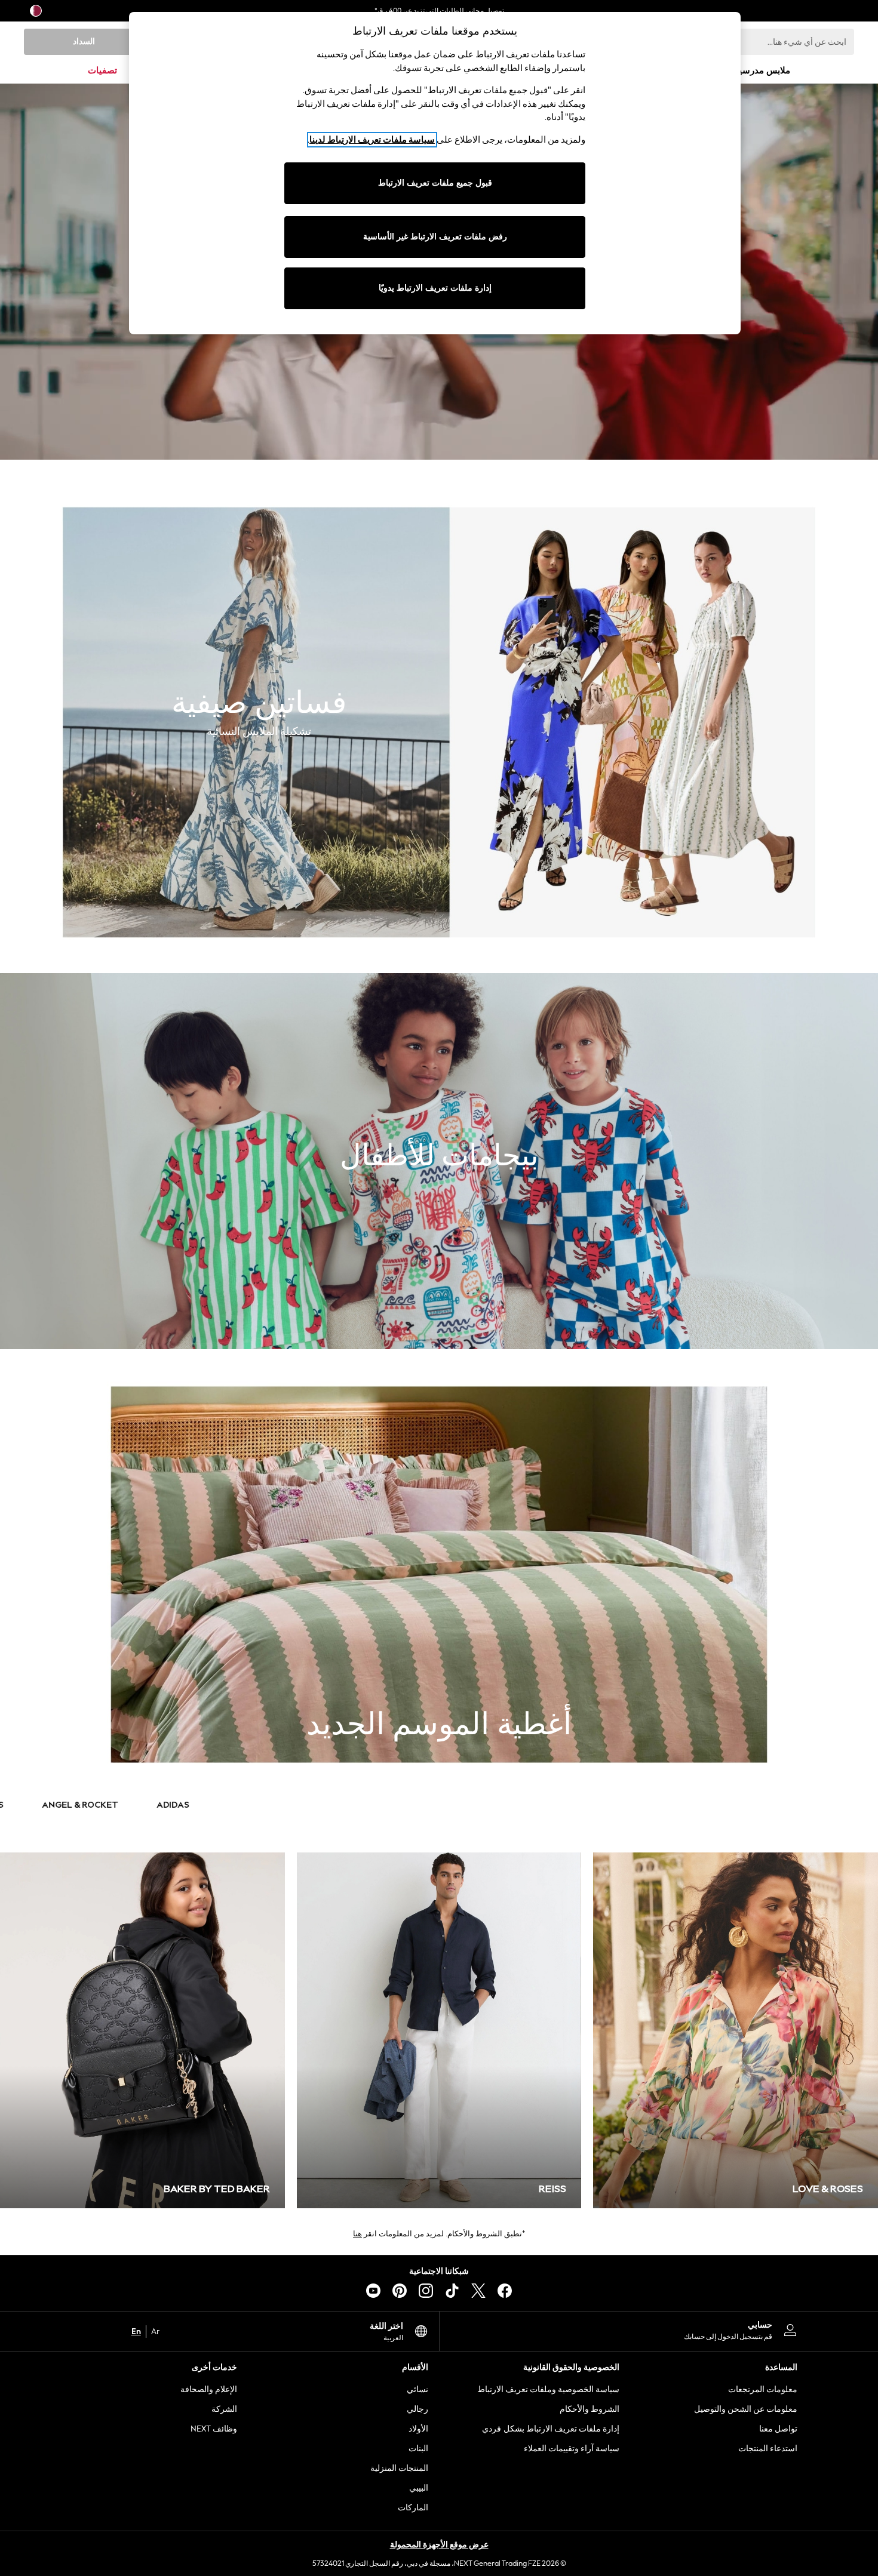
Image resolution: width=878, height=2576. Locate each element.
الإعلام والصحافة (209, 2389)
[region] (435, 173)
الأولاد (418, 2429)
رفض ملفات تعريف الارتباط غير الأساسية (435, 237)
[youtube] (373, 2291)
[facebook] (505, 2291)
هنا (357, 2234)
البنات (418, 2449)
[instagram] (426, 2291)
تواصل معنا (778, 2429)
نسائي (417, 2389)
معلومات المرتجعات (763, 2389)
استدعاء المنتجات (768, 2449)
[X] (478, 2291)
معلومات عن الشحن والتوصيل (746, 2409)
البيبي (419, 2488)
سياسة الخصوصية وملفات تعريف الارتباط (548, 2389)
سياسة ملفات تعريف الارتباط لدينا (372, 140)
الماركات (413, 2508)
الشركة (224, 2409)
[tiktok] (452, 2291)
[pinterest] (400, 2291)
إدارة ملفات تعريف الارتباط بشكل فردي (551, 2429)
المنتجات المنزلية (399, 2468)
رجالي (417, 2409)
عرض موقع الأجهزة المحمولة (439, 2545)
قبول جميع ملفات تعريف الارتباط (435, 183)
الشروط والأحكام (590, 2409)
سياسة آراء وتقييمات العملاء (572, 2449)
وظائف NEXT (214, 2429)
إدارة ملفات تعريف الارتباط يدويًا (435, 288)
